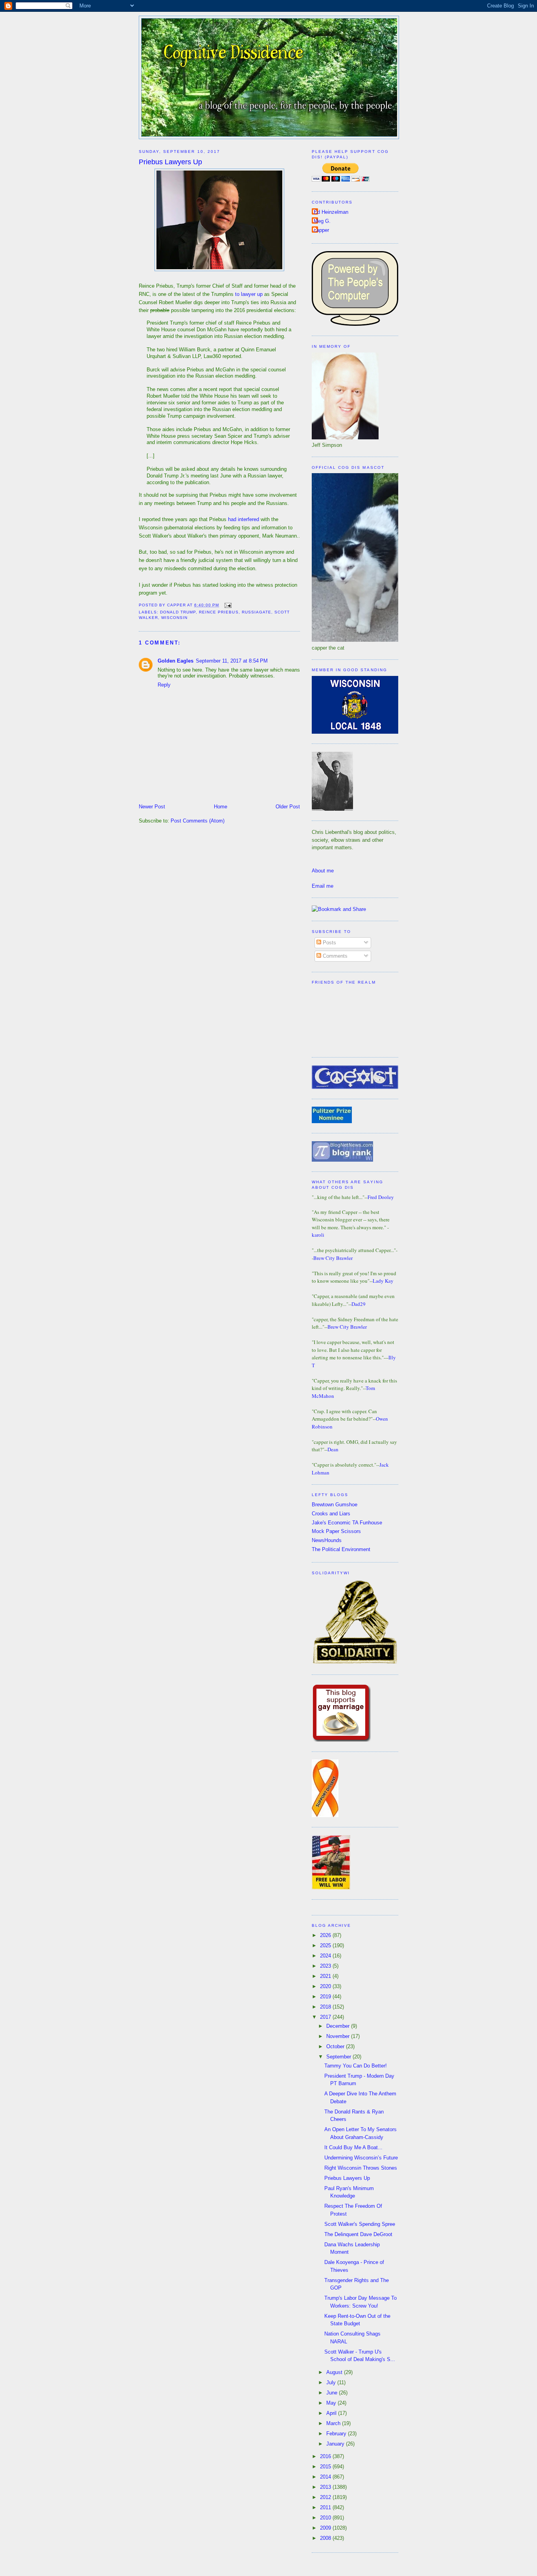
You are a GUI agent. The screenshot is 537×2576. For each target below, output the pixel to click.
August (335, 2372)
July (332, 2382)
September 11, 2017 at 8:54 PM (232, 661)
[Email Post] (227, 605)
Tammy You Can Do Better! (356, 2066)
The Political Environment (341, 1549)
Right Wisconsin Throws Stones (361, 2168)
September (339, 2057)
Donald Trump (178, 612)
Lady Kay (383, 1281)
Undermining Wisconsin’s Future (361, 2158)
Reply (164, 685)
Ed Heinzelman (331, 212)
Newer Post (152, 807)
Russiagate (257, 612)
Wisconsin (174, 618)
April (332, 2413)
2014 (326, 2477)
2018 (326, 2007)
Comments (334, 956)
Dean (333, 1449)
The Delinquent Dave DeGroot (358, 2234)
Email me (323, 886)
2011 (326, 2507)
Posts (329, 943)
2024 (326, 1956)
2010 (326, 2518)
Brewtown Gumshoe (335, 1505)
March (334, 2423)
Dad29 (359, 1304)
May (332, 2403)
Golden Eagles (176, 661)
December (339, 2026)
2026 (326, 1935)
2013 (326, 2487)
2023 (326, 1966)
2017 (326, 2017)
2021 (326, 1976)
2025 (326, 1945)
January (336, 2444)
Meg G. (322, 221)
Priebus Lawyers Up (170, 162)
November (339, 2036)
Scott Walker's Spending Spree (360, 2224)
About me (323, 871)
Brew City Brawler (333, 1258)
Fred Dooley (381, 1197)
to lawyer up (249, 294)
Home (221, 807)
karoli (318, 1235)
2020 (326, 1986)
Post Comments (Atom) (198, 821)
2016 (326, 2456)
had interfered (244, 519)
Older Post (288, 807)
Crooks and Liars (331, 1514)
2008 (326, 2538)
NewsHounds (327, 1540)
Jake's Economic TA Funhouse (347, 1523)
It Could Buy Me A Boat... (353, 2147)
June (333, 2393)
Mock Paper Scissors (336, 1531)
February (337, 2434)
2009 (326, 2528)
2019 (326, 1997)
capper (321, 230)
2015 (326, 2467)
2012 (326, 2497)
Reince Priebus (219, 612)
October (336, 2046)
